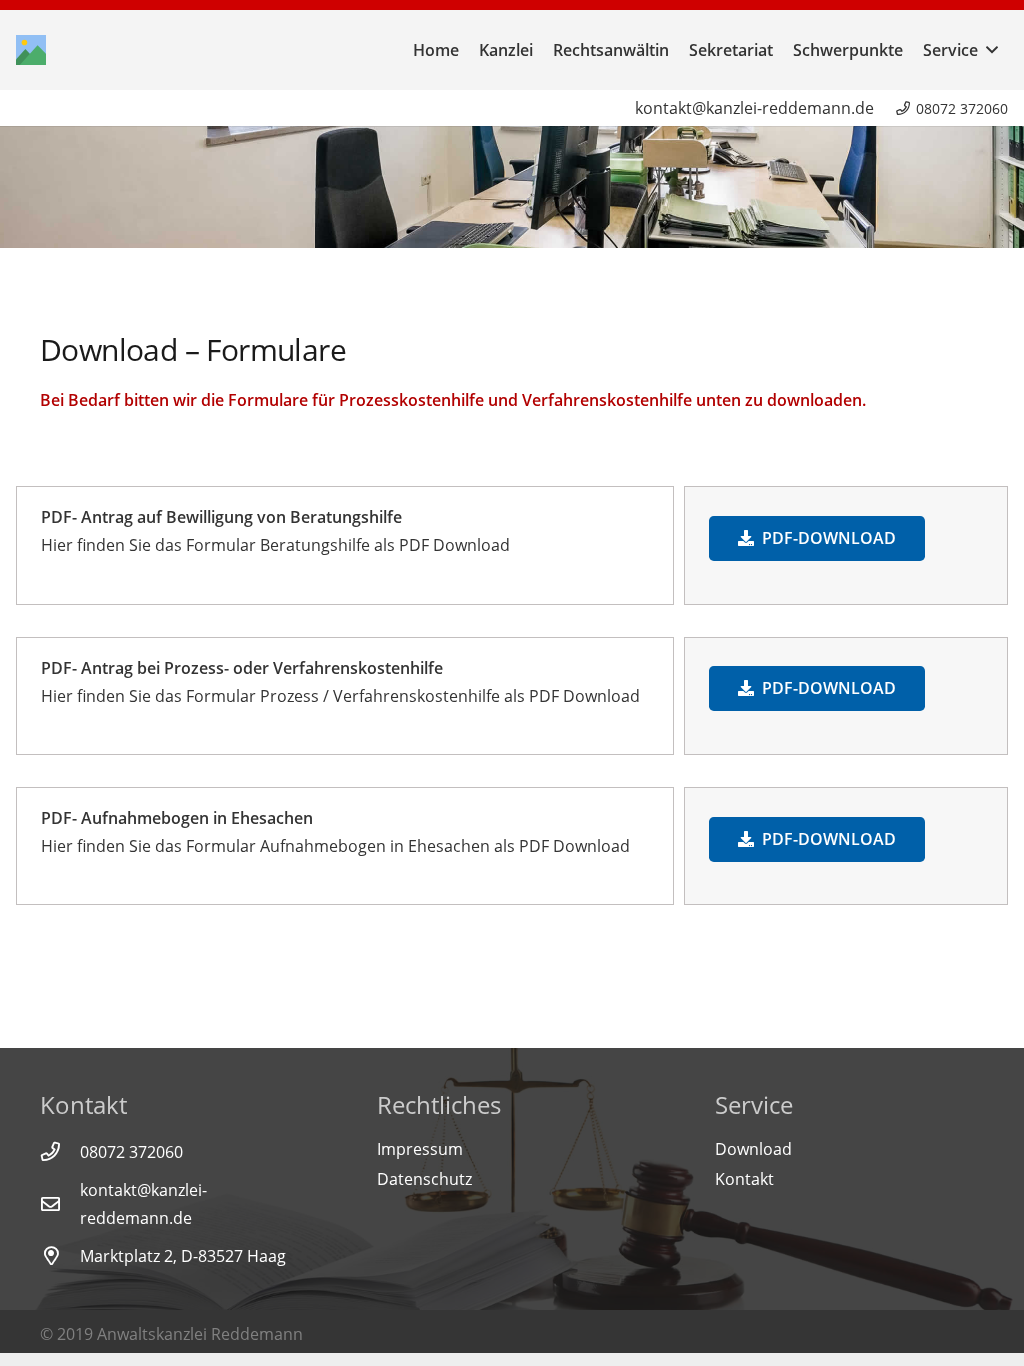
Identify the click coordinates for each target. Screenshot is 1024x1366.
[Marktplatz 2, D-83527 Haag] (60, 1255)
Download (753, 1149)
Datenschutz (424, 1179)
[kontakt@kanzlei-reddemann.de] (60, 1203)
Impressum (420, 1149)
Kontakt (744, 1179)
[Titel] (31, 50)
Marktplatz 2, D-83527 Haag (183, 1256)
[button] (988, 50)
